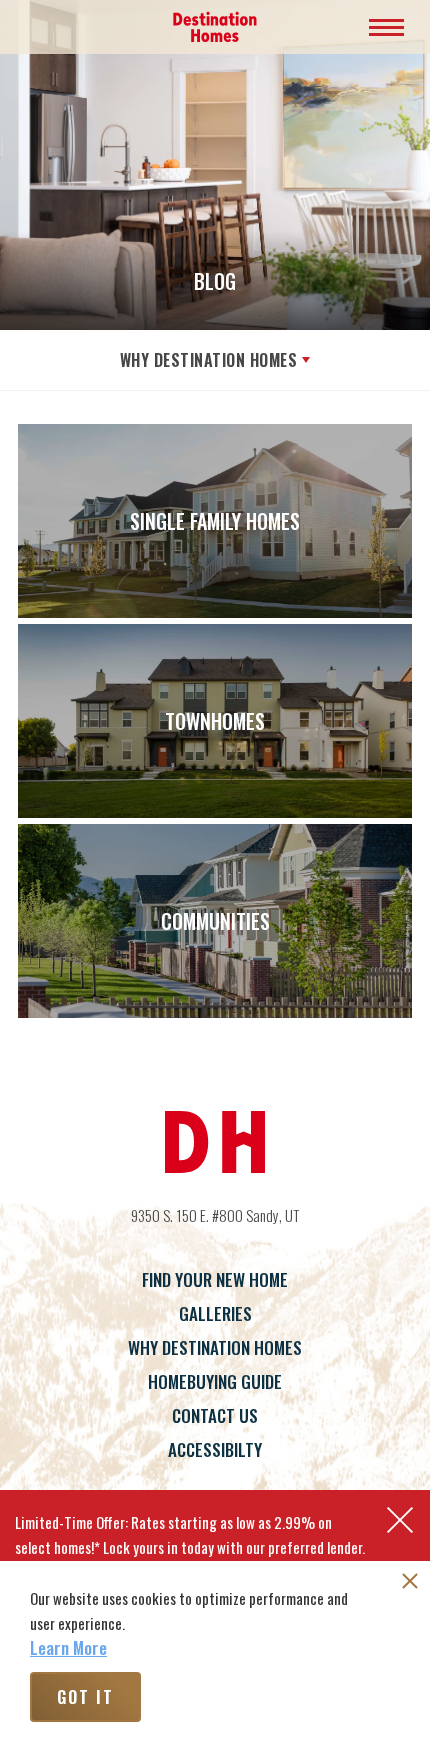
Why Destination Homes (209, 360)
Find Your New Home (215, 1279)
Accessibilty (215, 1449)
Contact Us (215, 1415)
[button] (400, 1520)
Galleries (215, 1313)
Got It (85, 1697)
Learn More (68, 1648)
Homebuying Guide (215, 1381)
